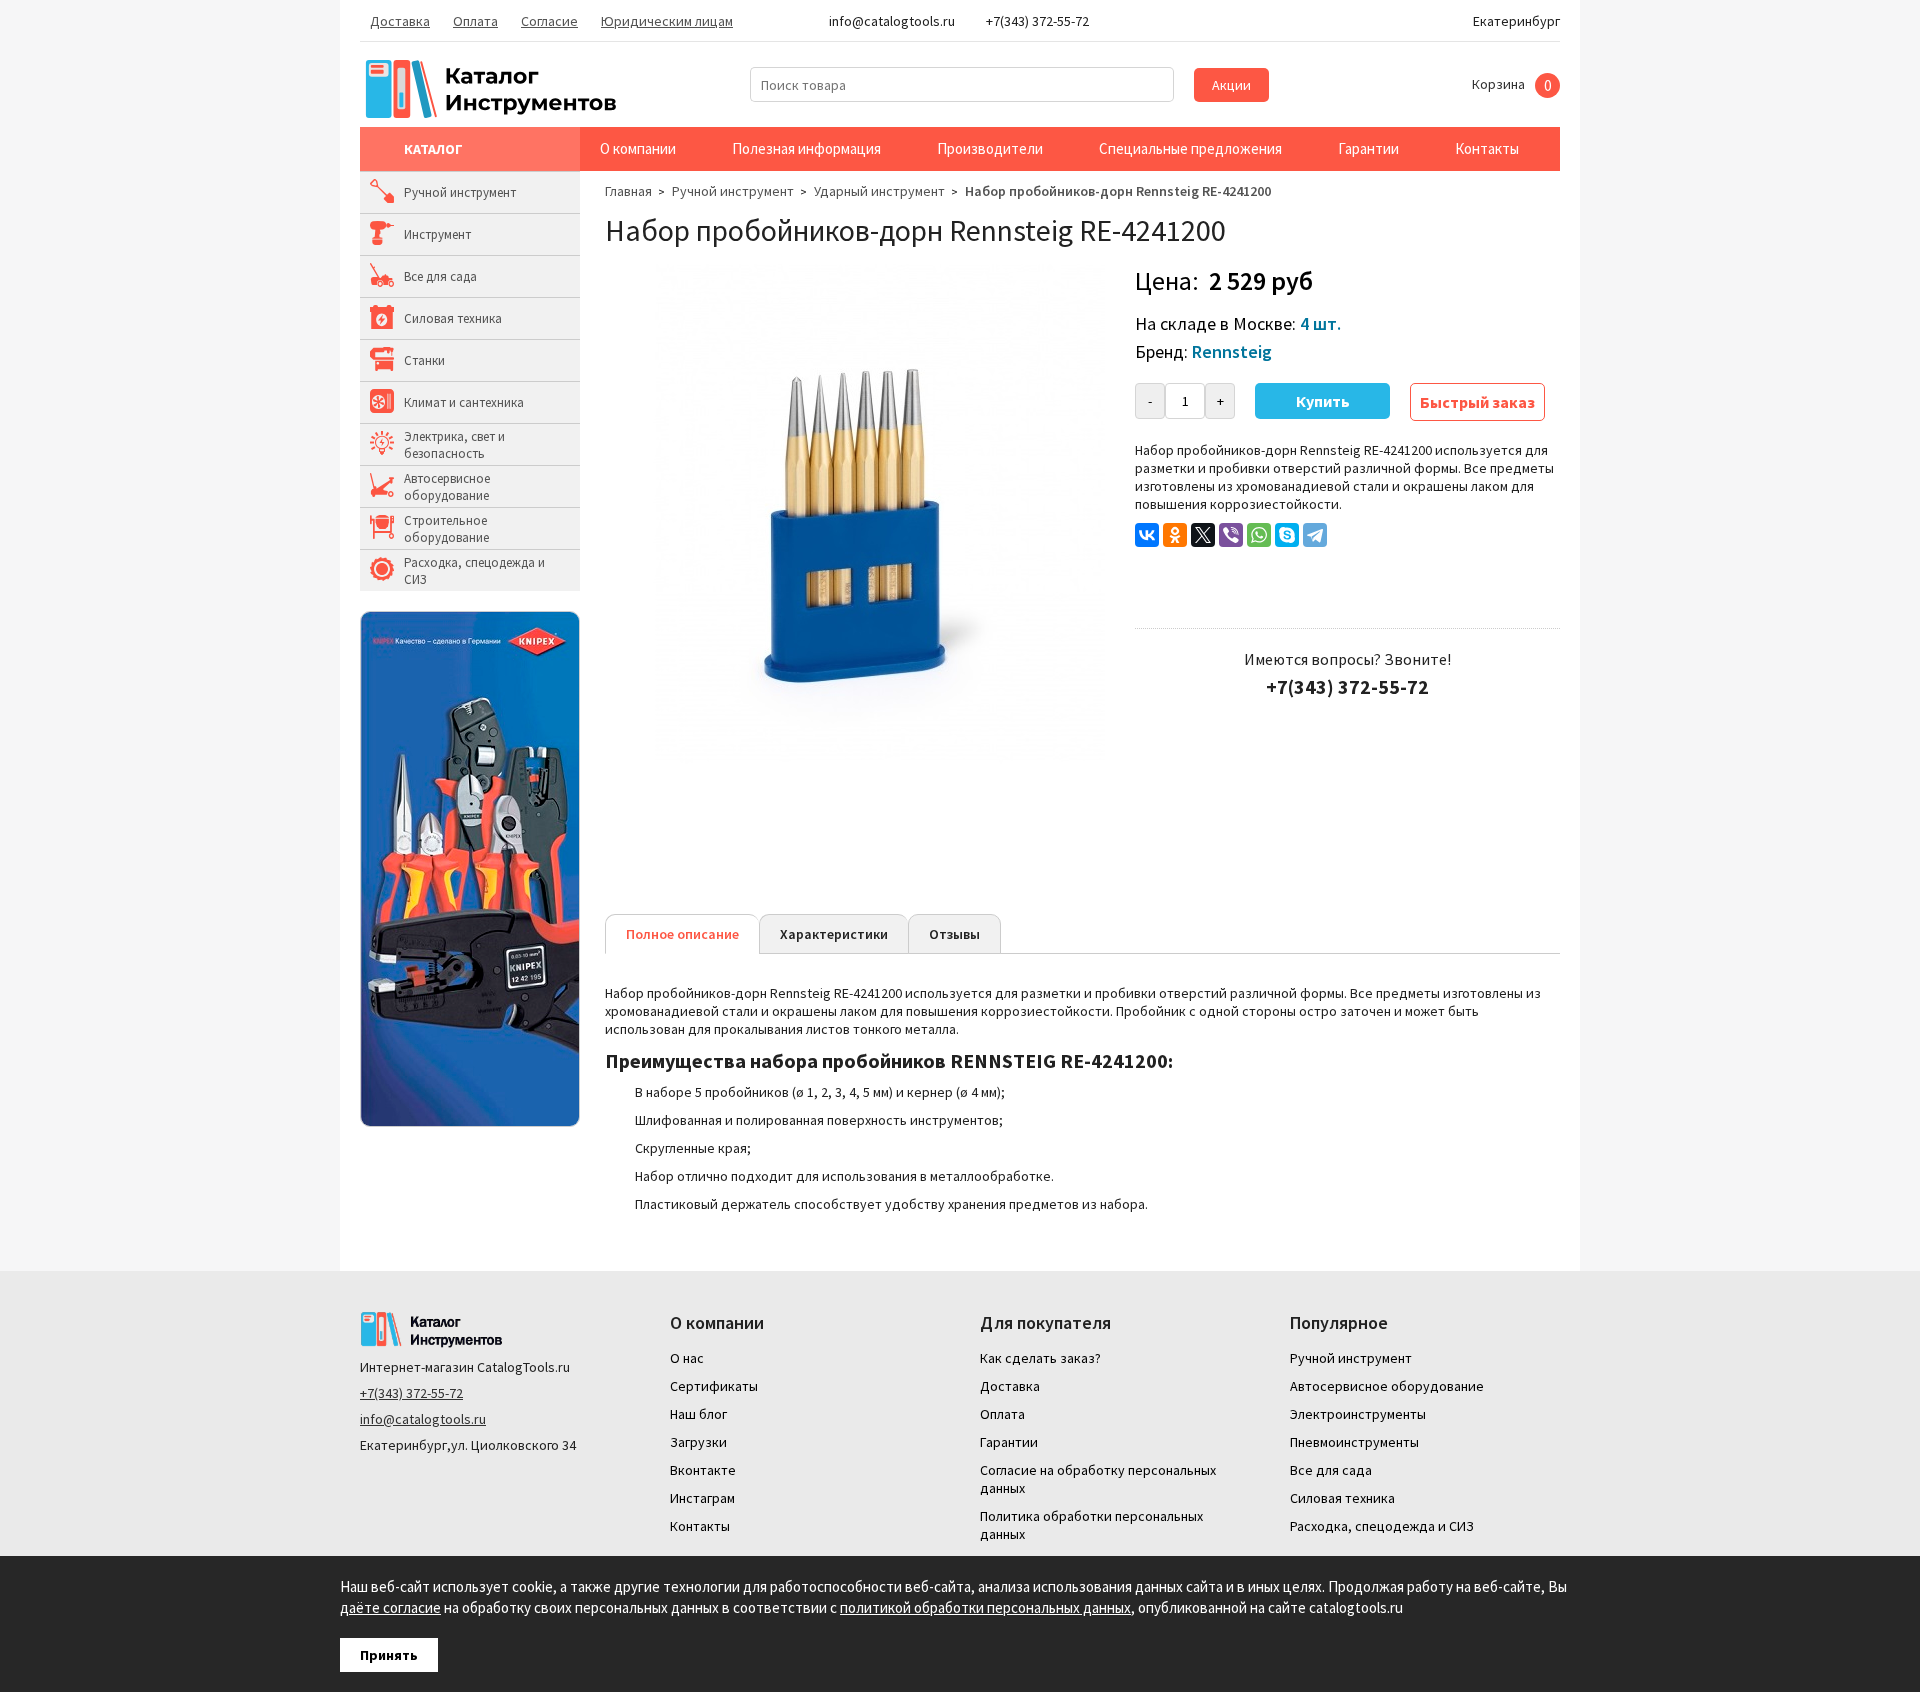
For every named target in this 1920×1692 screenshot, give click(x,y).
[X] (1203, 535)
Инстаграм (702, 1498)
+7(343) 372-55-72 (411, 1393)
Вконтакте (703, 1470)
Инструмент (437, 234)
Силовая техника (453, 318)
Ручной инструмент (460, 192)
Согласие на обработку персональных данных (1098, 1479)
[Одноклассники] (1175, 535)
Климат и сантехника (464, 402)
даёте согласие (390, 1607)
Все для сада (440, 276)
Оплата (475, 21)
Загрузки (698, 1442)
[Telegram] (1315, 535)
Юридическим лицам (667, 21)
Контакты (1487, 148)
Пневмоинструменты (1354, 1442)
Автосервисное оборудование (447, 487)
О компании (638, 148)
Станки (424, 360)
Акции (1231, 85)
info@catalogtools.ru (423, 1419)
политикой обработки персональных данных (985, 1607)
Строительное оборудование (446, 529)
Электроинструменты (1358, 1414)
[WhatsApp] (1259, 535)
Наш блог (698, 1414)
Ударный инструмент (879, 191)
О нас (687, 1358)
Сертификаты (714, 1386)
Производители (990, 148)
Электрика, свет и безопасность (454, 445)
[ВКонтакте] (1147, 535)
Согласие (549, 21)
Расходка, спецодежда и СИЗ (474, 571)
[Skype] (1287, 535)
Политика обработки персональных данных (1091, 1525)
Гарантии (1368, 148)
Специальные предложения (1190, 148)
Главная (628, 191)
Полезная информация (806, 148)
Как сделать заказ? (1040, 1358)
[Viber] (1231, 535)
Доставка (400, 21)
